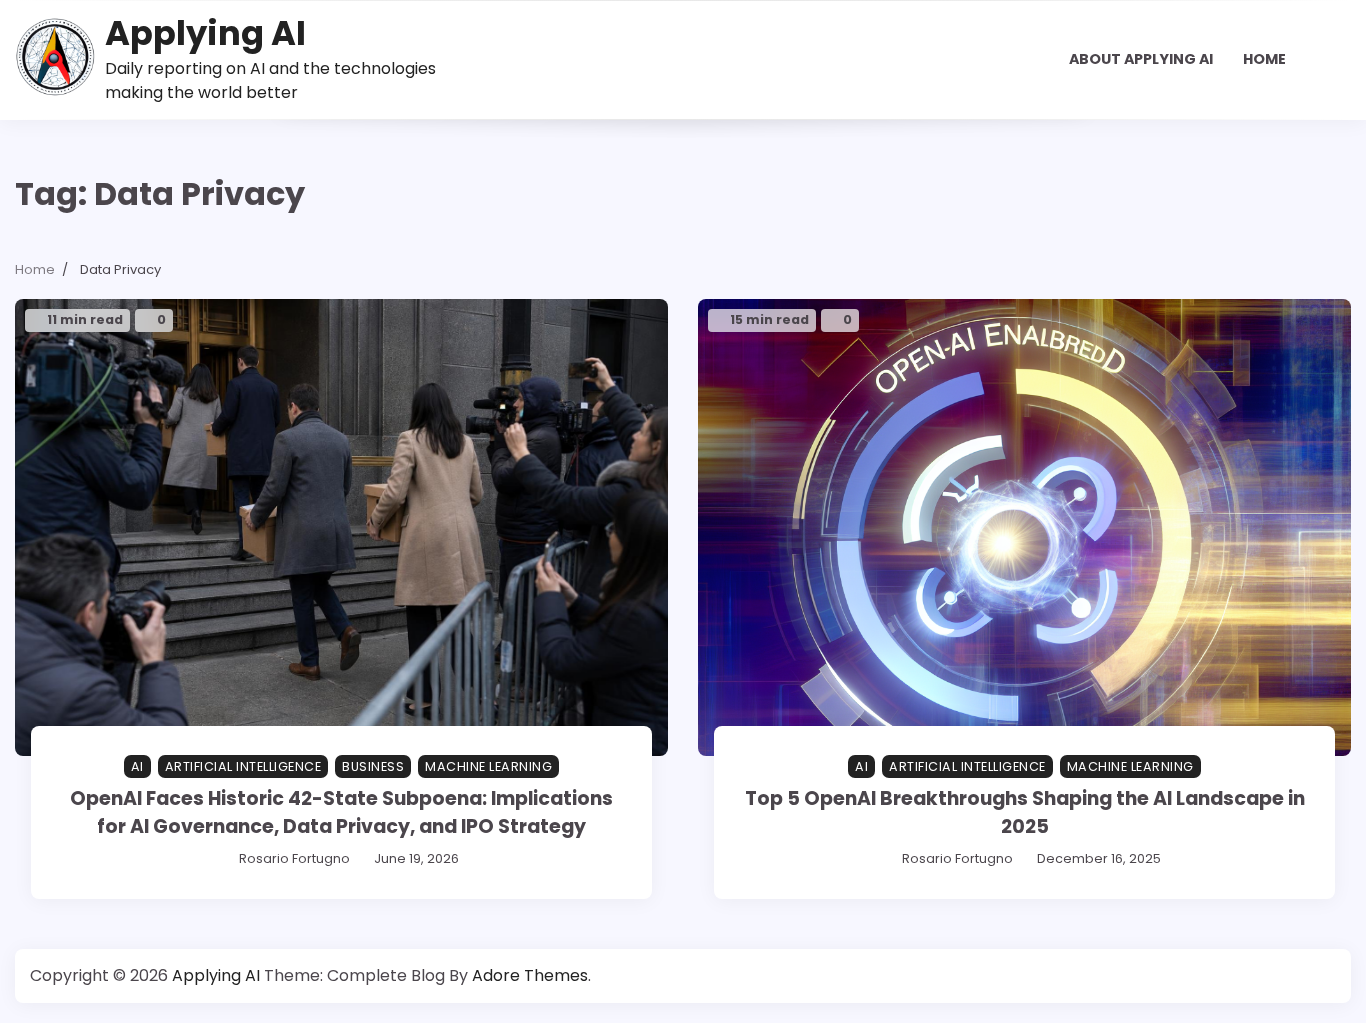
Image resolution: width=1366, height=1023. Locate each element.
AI (137, 766)
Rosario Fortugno (294, 858)
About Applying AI (1141, 59)
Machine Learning (488, 766)
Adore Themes (530, 975)
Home (1264, 59)
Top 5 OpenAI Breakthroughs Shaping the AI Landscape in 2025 (1025, 813)
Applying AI (205, 33)
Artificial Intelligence (243, 766)
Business (373, 766)
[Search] (1336, 60)
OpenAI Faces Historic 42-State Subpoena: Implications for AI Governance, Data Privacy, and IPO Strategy (341, 813)
